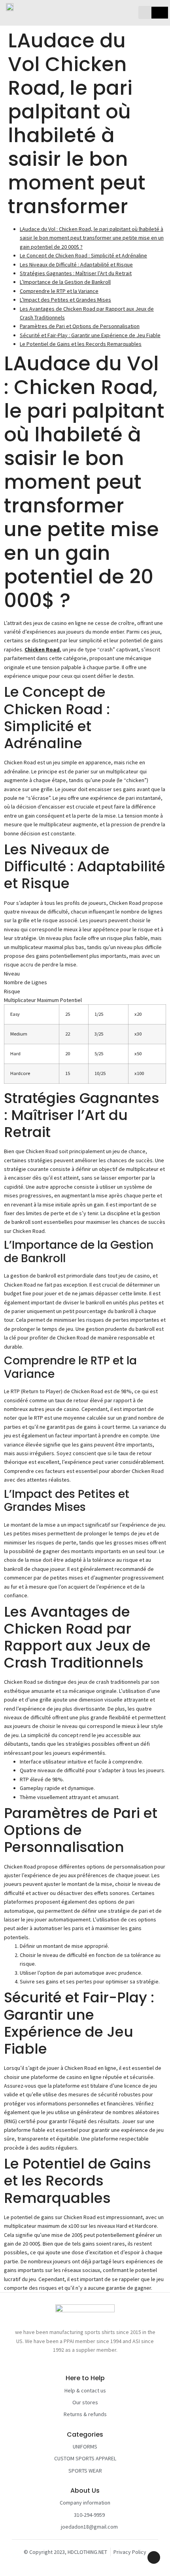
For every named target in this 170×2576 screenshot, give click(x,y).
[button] (145, 12)
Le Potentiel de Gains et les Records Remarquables (81, 344)
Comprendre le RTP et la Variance (59, 291)
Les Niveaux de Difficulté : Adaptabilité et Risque (76, 265)
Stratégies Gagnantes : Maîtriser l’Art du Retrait (76, 273)
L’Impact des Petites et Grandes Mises (65, 300)
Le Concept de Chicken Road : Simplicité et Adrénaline (83, 255)
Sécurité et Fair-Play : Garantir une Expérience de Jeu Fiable (90, 335)
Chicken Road (42, 649)
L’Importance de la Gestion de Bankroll (65, 282)
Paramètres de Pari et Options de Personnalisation (80, 326)
